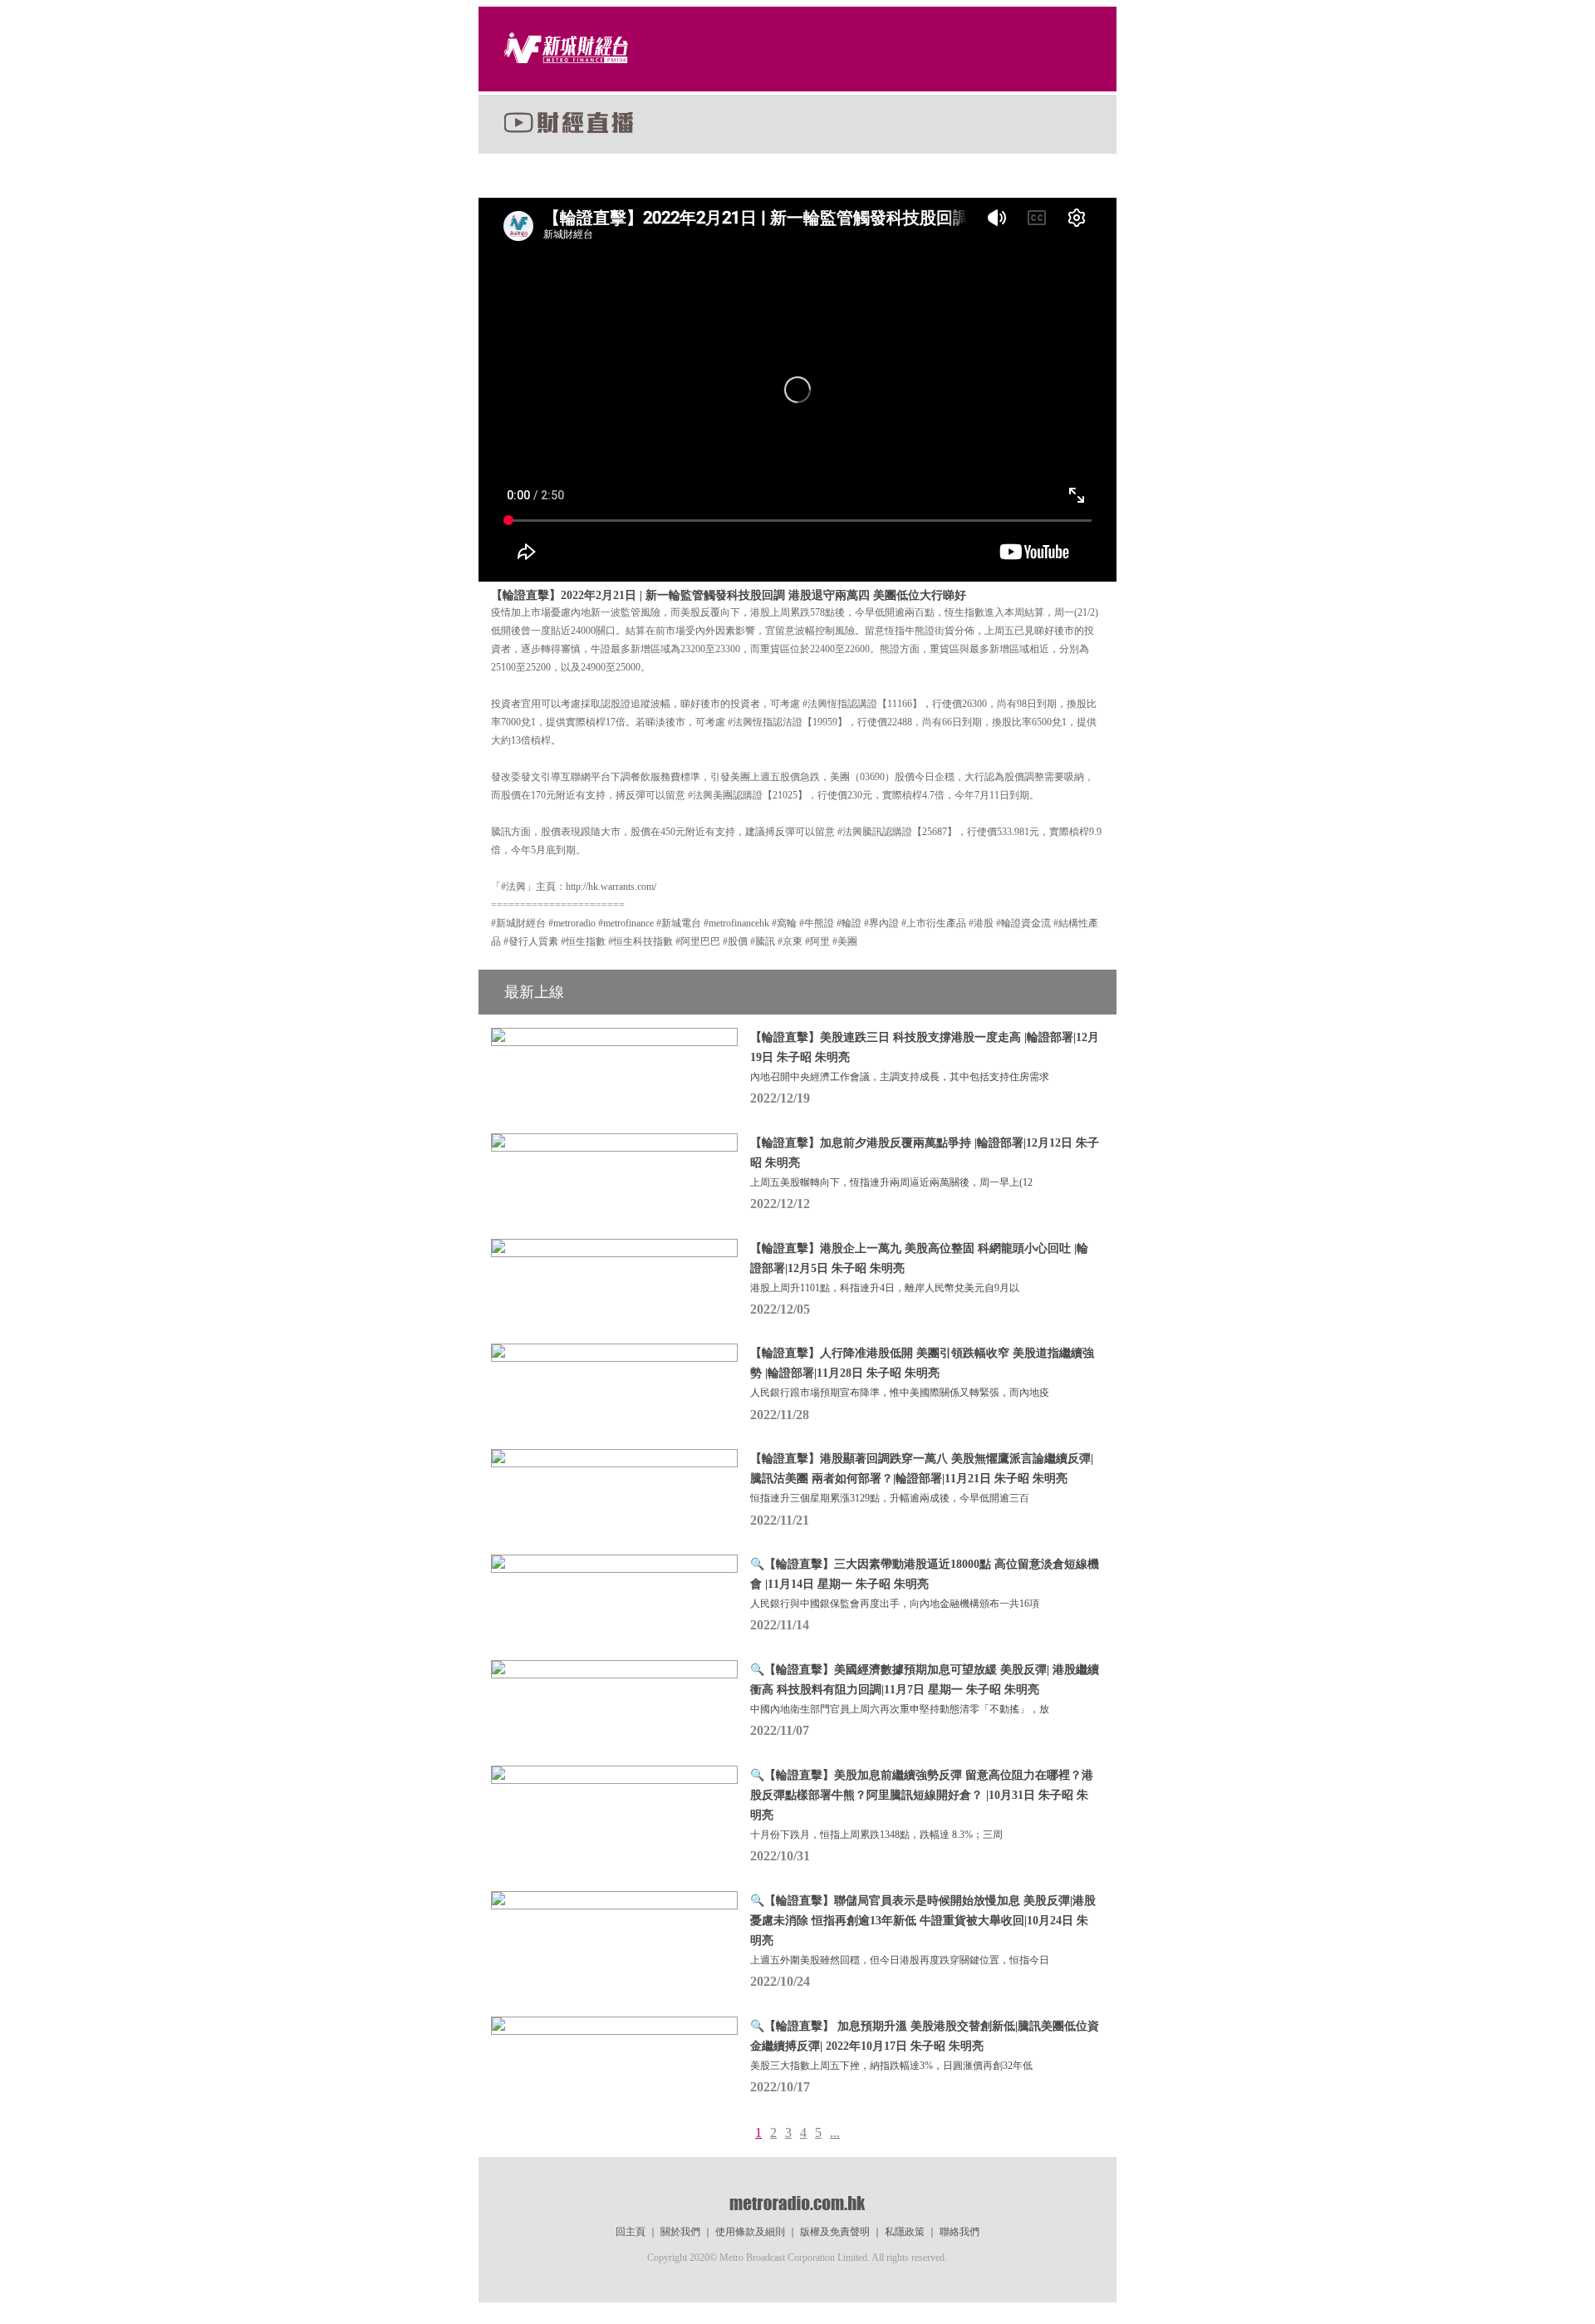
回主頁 (631, 2232)
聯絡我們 (959, 2232)
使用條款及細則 (750, 2232)
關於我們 (680, 2232)
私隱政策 (905, 2232)
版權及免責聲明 (835, 2232)
